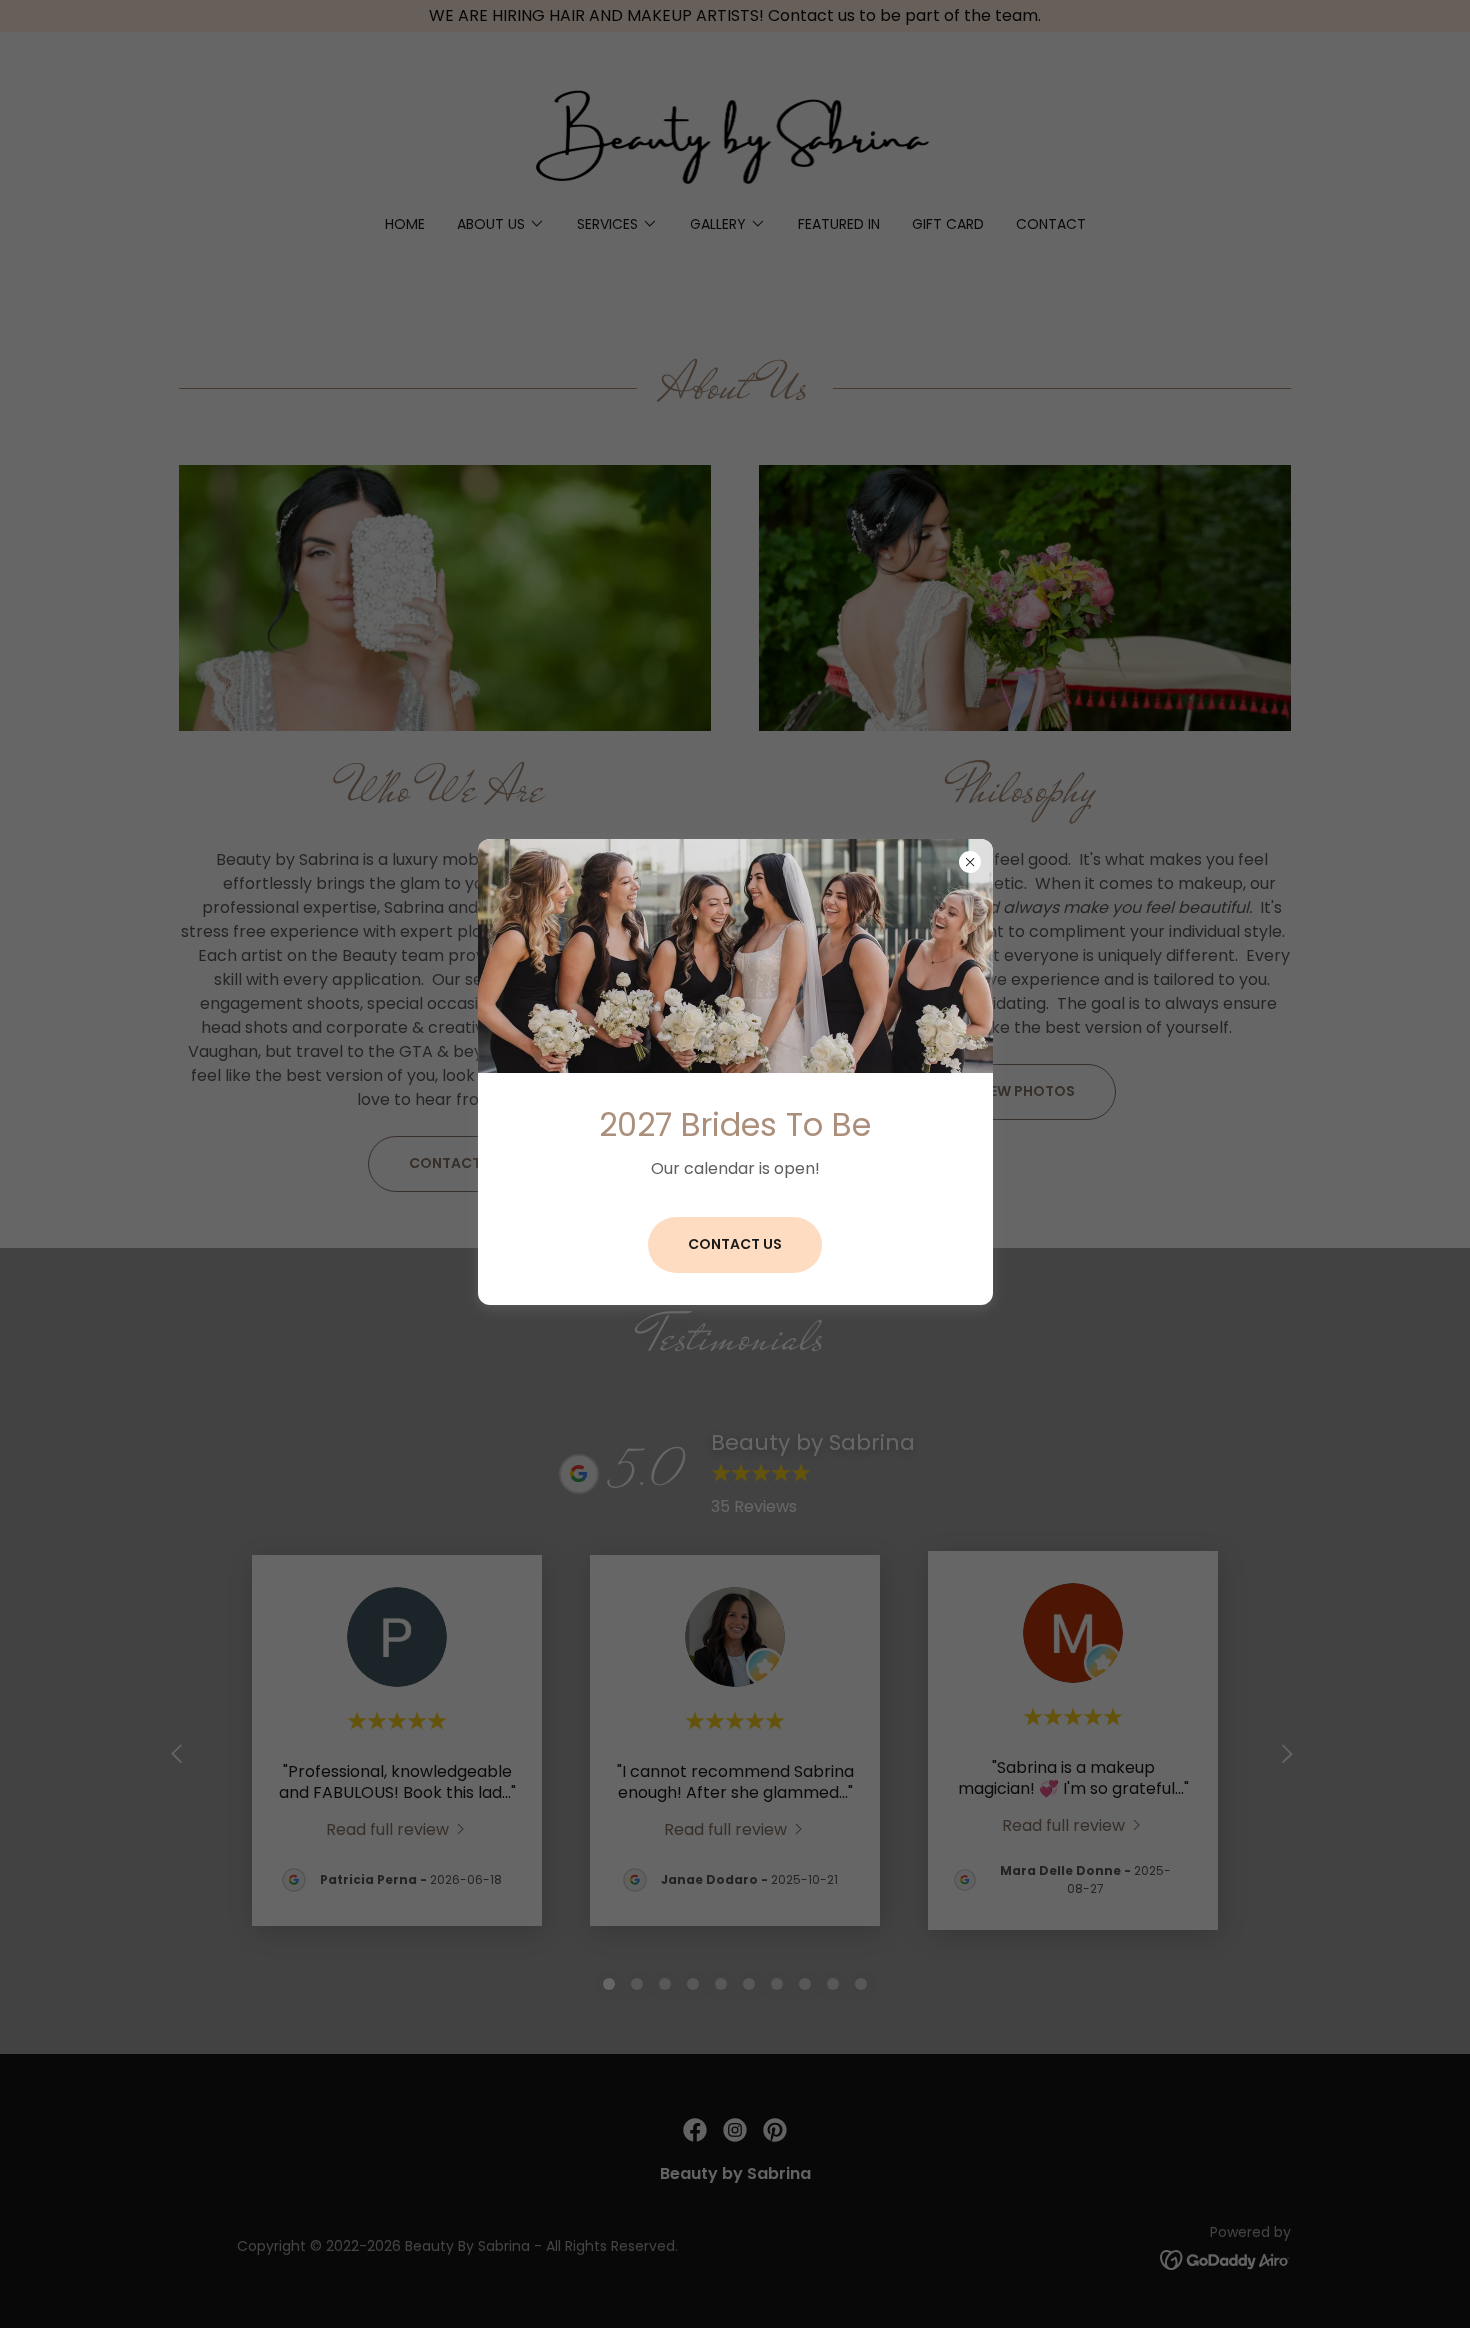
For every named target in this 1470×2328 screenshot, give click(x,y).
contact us (735, 1244)
